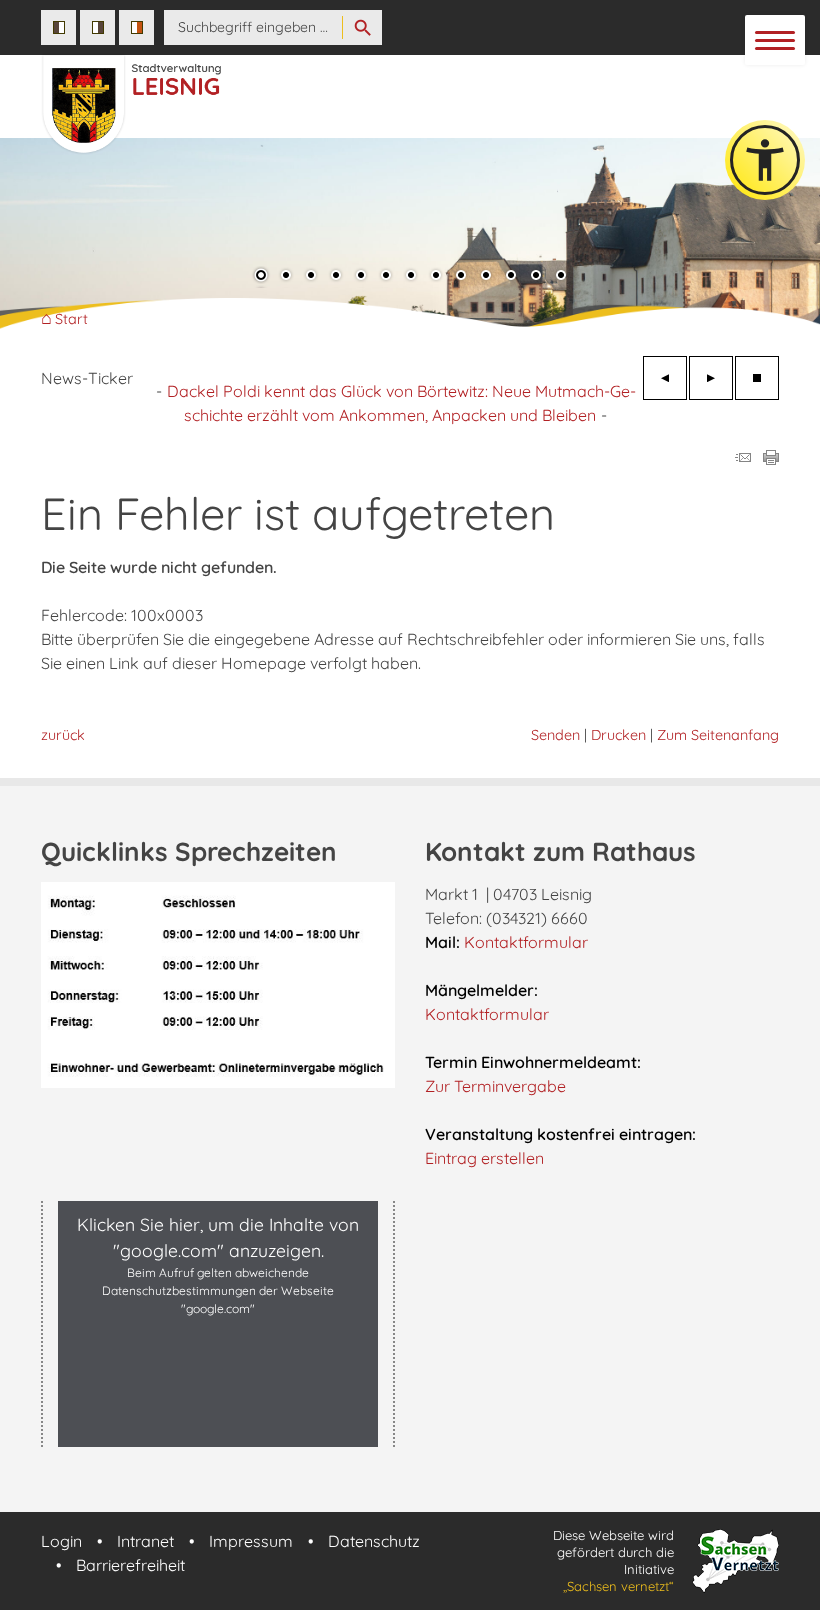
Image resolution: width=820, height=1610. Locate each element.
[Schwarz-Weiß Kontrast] (58, 27)
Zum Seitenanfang (718, 735)
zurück (63, 735)
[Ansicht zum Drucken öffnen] (771, 459)
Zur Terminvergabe (495, 1086)
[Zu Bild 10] (486, 277)
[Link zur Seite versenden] (743, 459)
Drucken (618, 735)
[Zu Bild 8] (436, 277)
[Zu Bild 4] (336, 277)
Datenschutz (374, 1541)
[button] (30, 239)
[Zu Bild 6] (386, 277)
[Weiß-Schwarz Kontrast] (97, 27)
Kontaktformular (526, 942)
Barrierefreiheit (130, 1565)
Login (61, 1541)
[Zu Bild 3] (311, 277)
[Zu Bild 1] (261, 277)
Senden (555, 735)
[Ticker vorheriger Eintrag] (665, 378)
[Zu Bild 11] (511, 277)
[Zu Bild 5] (361, 277)
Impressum (251, 1541)
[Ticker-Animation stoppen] (757, 378)
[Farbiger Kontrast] (136, 27)
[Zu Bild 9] (461, 277)
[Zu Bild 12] (536, 277)
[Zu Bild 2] (286, 277)
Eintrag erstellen (484, 1158)
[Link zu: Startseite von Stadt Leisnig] (299, 94)
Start (71, 319)
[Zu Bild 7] (411, 277)
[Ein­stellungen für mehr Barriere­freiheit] (765, 160)
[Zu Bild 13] (561, 277)
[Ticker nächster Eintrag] (711, 378)
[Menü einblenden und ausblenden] (776, 41)
